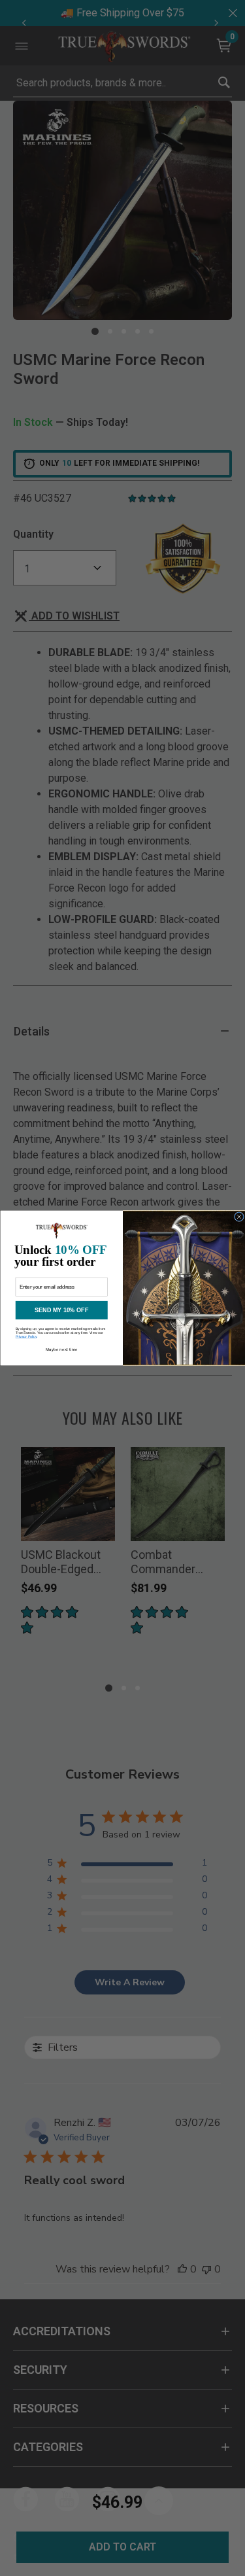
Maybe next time (61, 1349)
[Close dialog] (239, 1217)
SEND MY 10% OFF (61, 1310)
